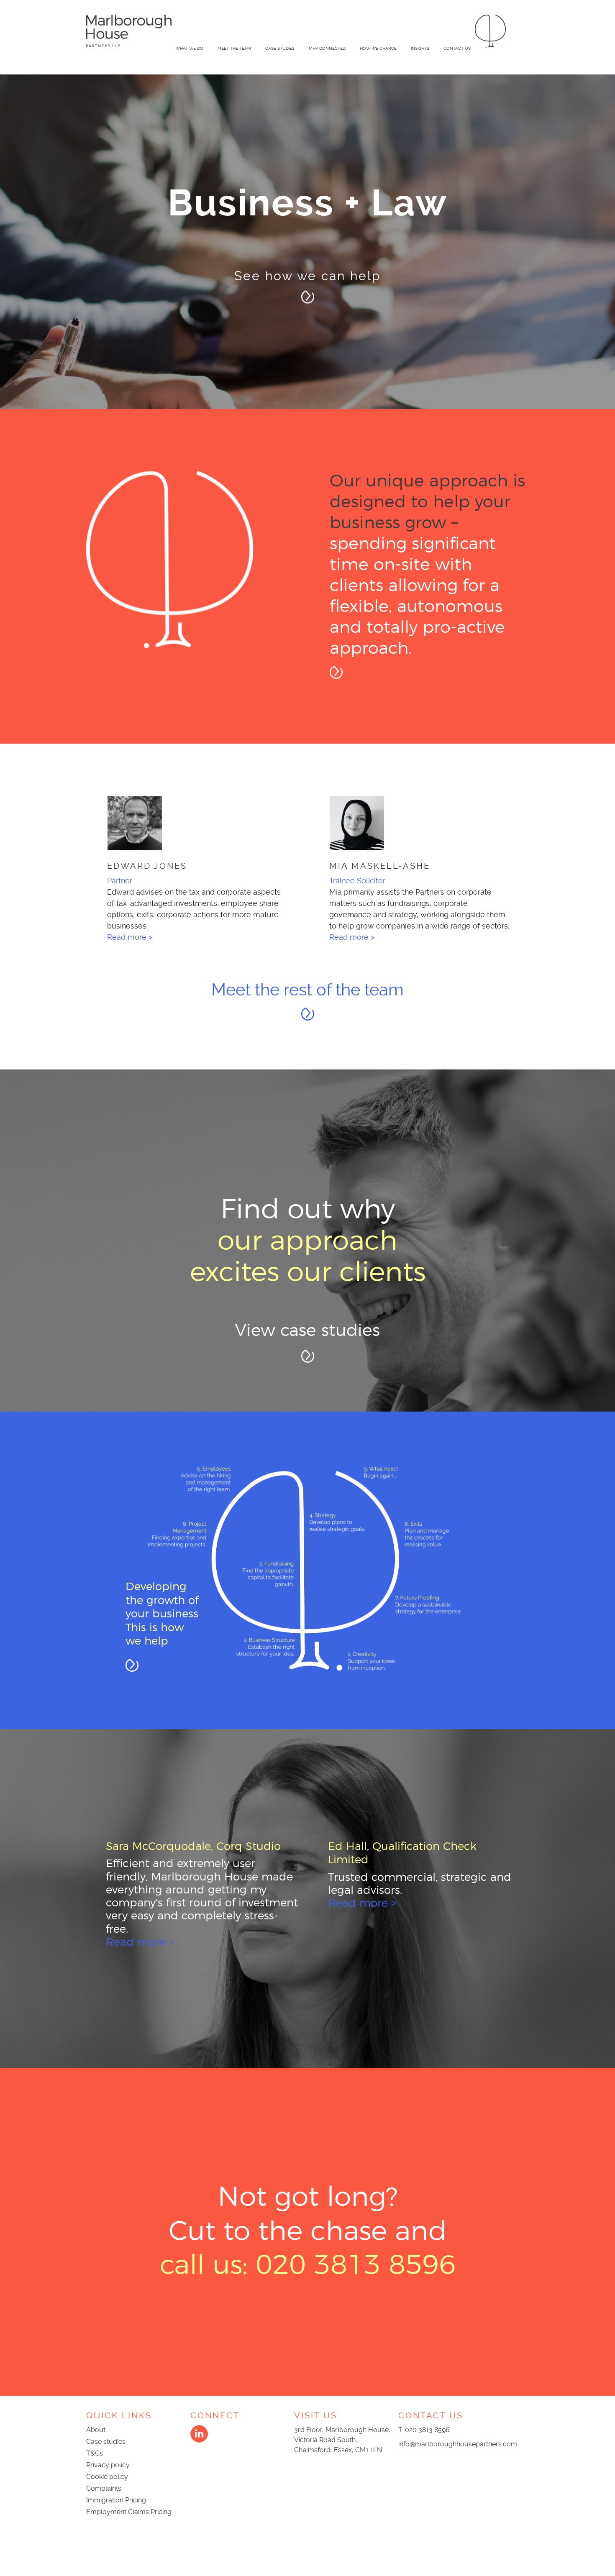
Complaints (104, 2490)
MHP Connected (327, 48)
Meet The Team (234, 48)
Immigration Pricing (116, 2501)
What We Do (190, 48)
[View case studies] (308, 1358)
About (96, 2431)
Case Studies (280, 48)
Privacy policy (108, 2466)
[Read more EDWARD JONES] (188, 823)
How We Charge (378, 48)
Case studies (106, 2443)
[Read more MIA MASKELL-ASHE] (410, 823)
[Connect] (199, 2442)
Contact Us (457, 48)
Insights (420, 48)
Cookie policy (107, 2478)
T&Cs (95, 2454)
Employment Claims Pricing (129, 2513)
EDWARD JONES (140, 866)
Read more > (122, 937)
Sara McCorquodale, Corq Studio (190, 1847)
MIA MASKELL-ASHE (373, 866)
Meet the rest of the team (307, 991)
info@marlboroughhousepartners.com (458, 2445)
